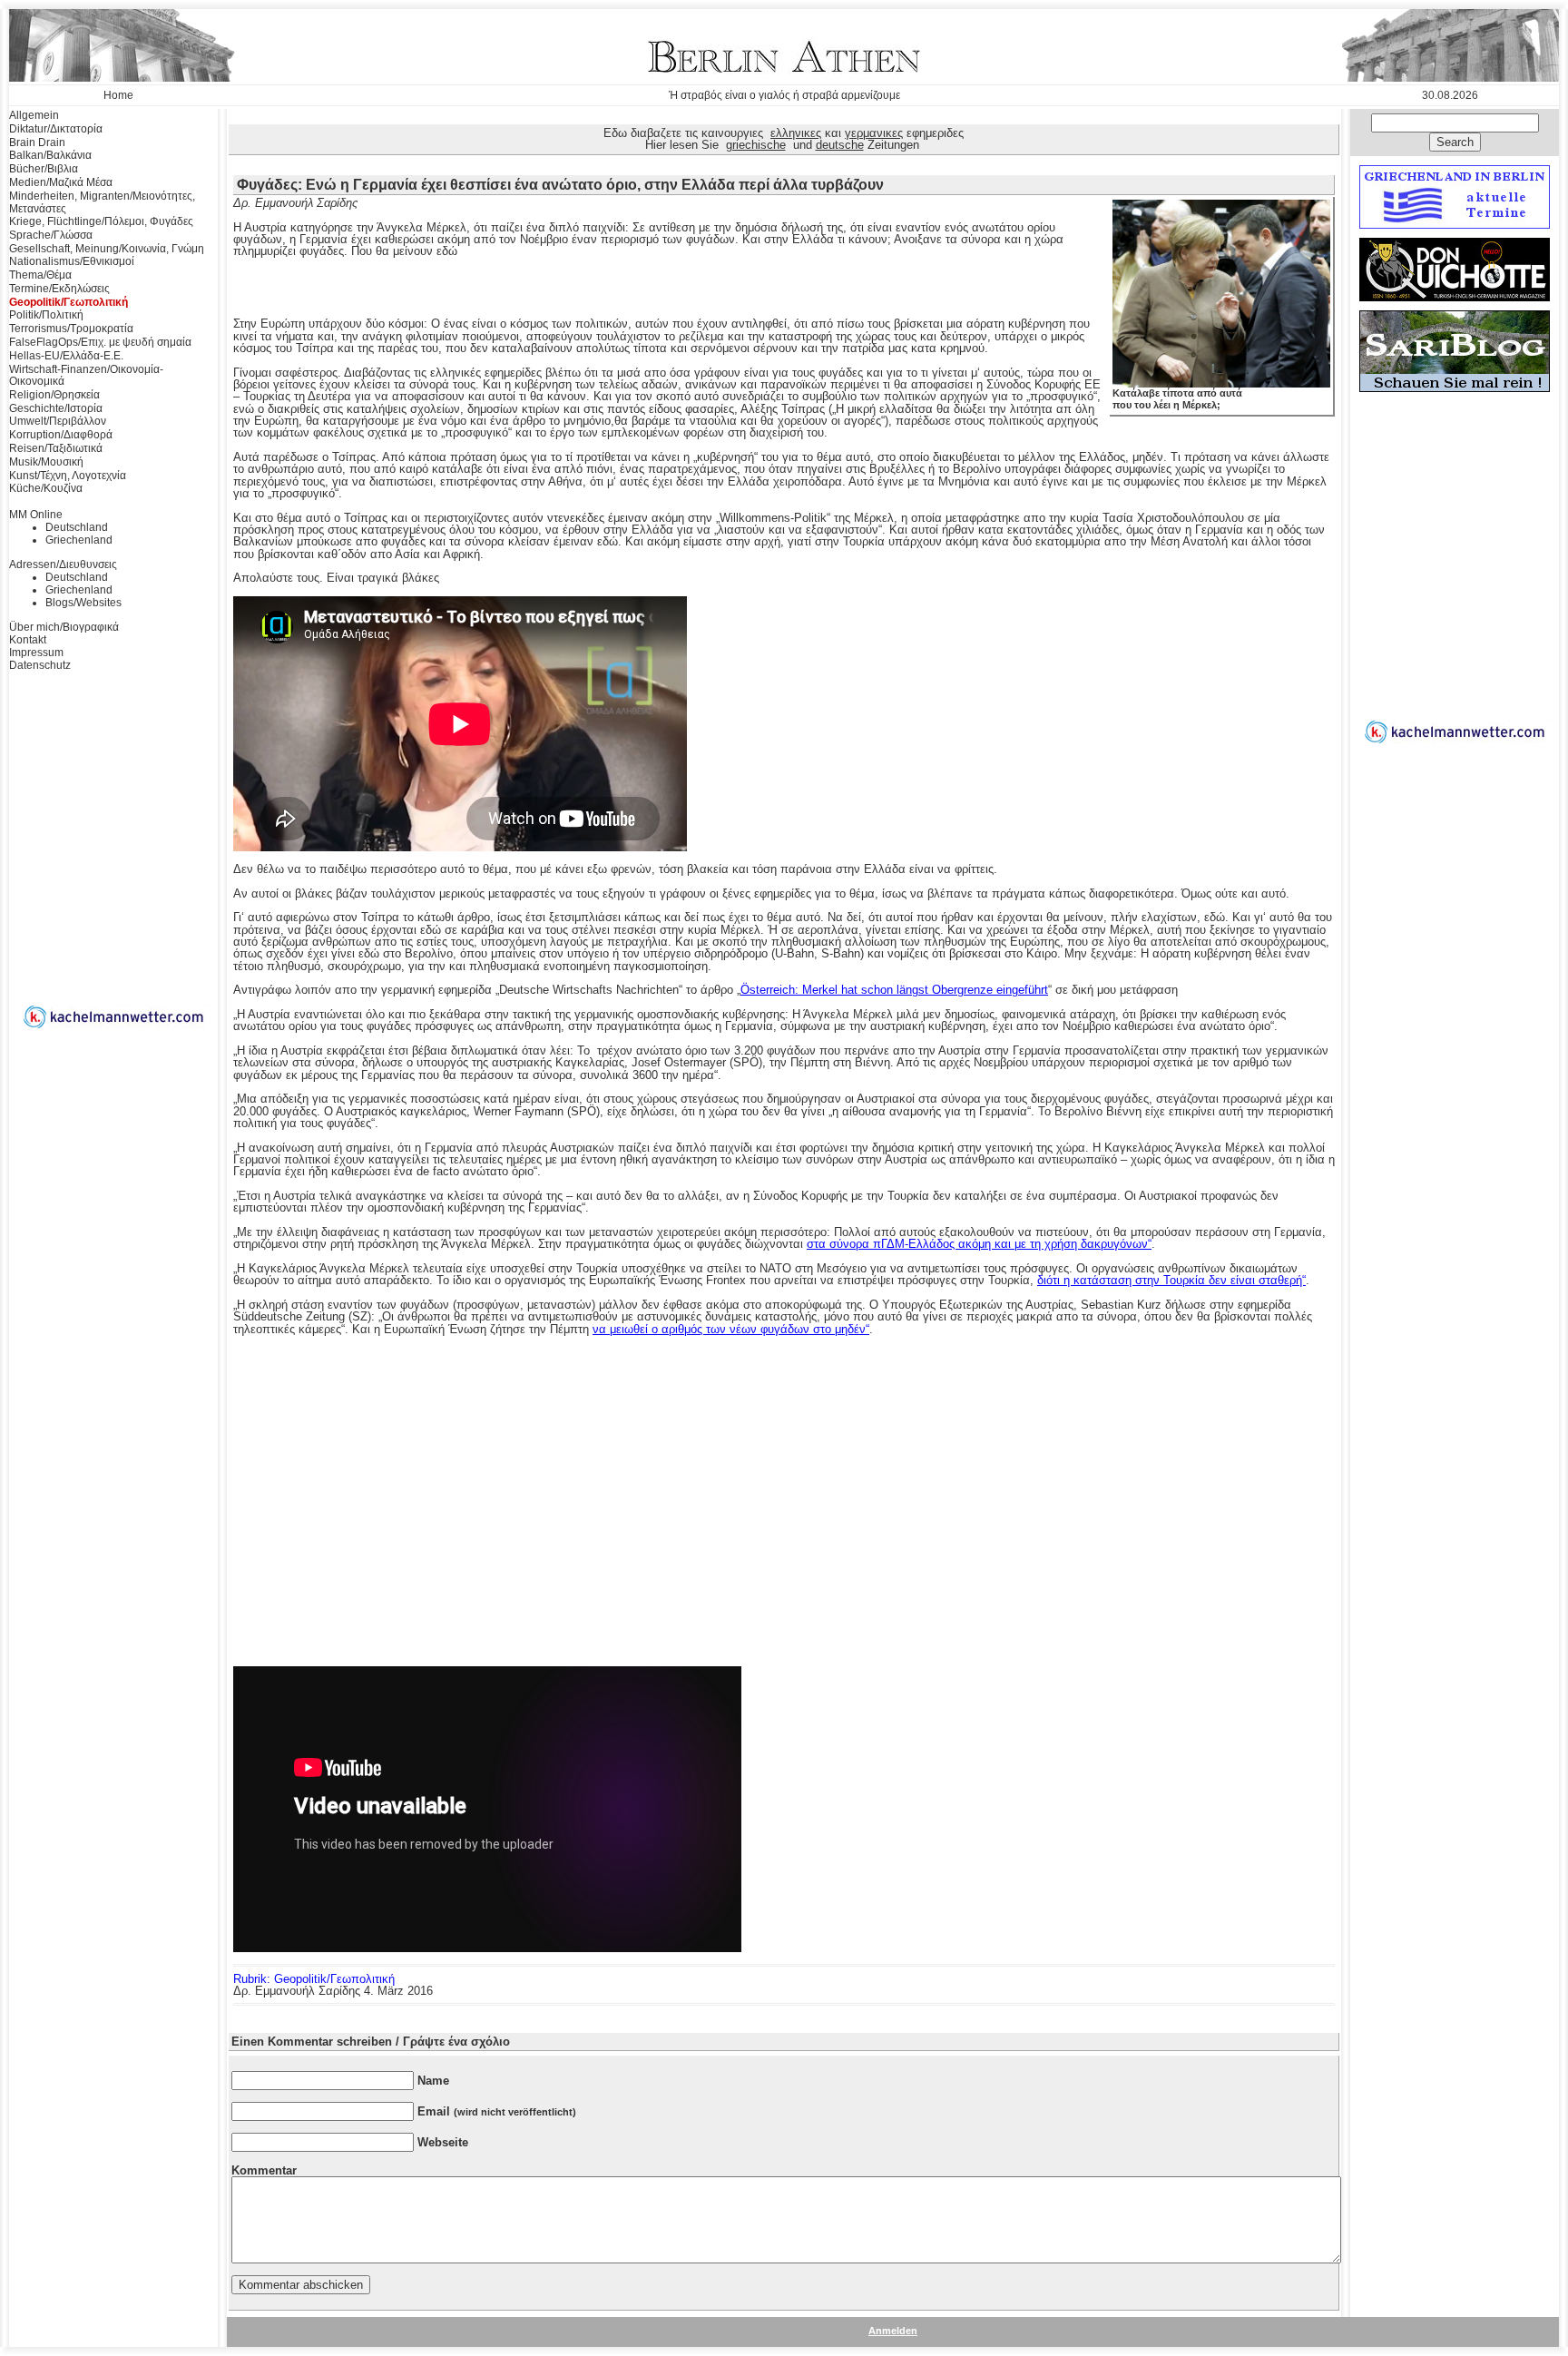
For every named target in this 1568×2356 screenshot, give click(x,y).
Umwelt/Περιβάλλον (58, 421)
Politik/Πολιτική (46, 315)
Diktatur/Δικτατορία (56, 129)
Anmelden (893, 2331)
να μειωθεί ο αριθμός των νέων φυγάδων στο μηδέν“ (731, 1329)
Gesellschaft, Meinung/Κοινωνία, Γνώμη (107, 249)
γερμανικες (874, 133)
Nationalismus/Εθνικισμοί (72, 261)
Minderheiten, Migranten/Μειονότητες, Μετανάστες (102, 202)
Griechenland (79, 540)
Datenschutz (40, 665)
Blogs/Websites (83, 603)
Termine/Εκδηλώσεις (59, 289)
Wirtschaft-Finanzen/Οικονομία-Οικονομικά (86, 376)
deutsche (840, 145)
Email (497, 2111)
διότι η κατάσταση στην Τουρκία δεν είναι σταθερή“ (1171, 1280)
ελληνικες (796, 133)
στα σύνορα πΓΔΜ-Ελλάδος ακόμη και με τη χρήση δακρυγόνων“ (979, 1244)
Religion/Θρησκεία (54, 395)
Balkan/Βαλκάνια (50, 155)
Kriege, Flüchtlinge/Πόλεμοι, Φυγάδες (101, 221)
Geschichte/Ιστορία (56, 408)
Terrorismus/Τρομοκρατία (71, 329)
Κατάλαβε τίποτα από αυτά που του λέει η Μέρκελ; (1177, 399)
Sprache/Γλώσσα (51, 235)
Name (433, 2081)
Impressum (36, 653)
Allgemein (34, 115)
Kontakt (28, 640)
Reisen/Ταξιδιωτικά (56, 448)
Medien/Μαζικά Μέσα (61, 182)
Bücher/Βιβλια (44, 169)
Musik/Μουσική (46, 462)
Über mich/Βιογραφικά (64, 627)
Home (118, 95)
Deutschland (77, 527)
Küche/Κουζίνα (46, 488)
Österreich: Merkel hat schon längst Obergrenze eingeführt (894, 990)
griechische (756, 145)
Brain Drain (37, 142)
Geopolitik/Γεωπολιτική (69, 302)
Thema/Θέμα (40, 275)
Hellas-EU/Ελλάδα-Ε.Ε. (66, 356)
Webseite (443, 2142)
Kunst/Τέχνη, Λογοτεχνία (68, 476)
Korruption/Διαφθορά (61, 435)
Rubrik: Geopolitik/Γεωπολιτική (314, 1979)
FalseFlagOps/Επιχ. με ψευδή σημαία (100, 342)
